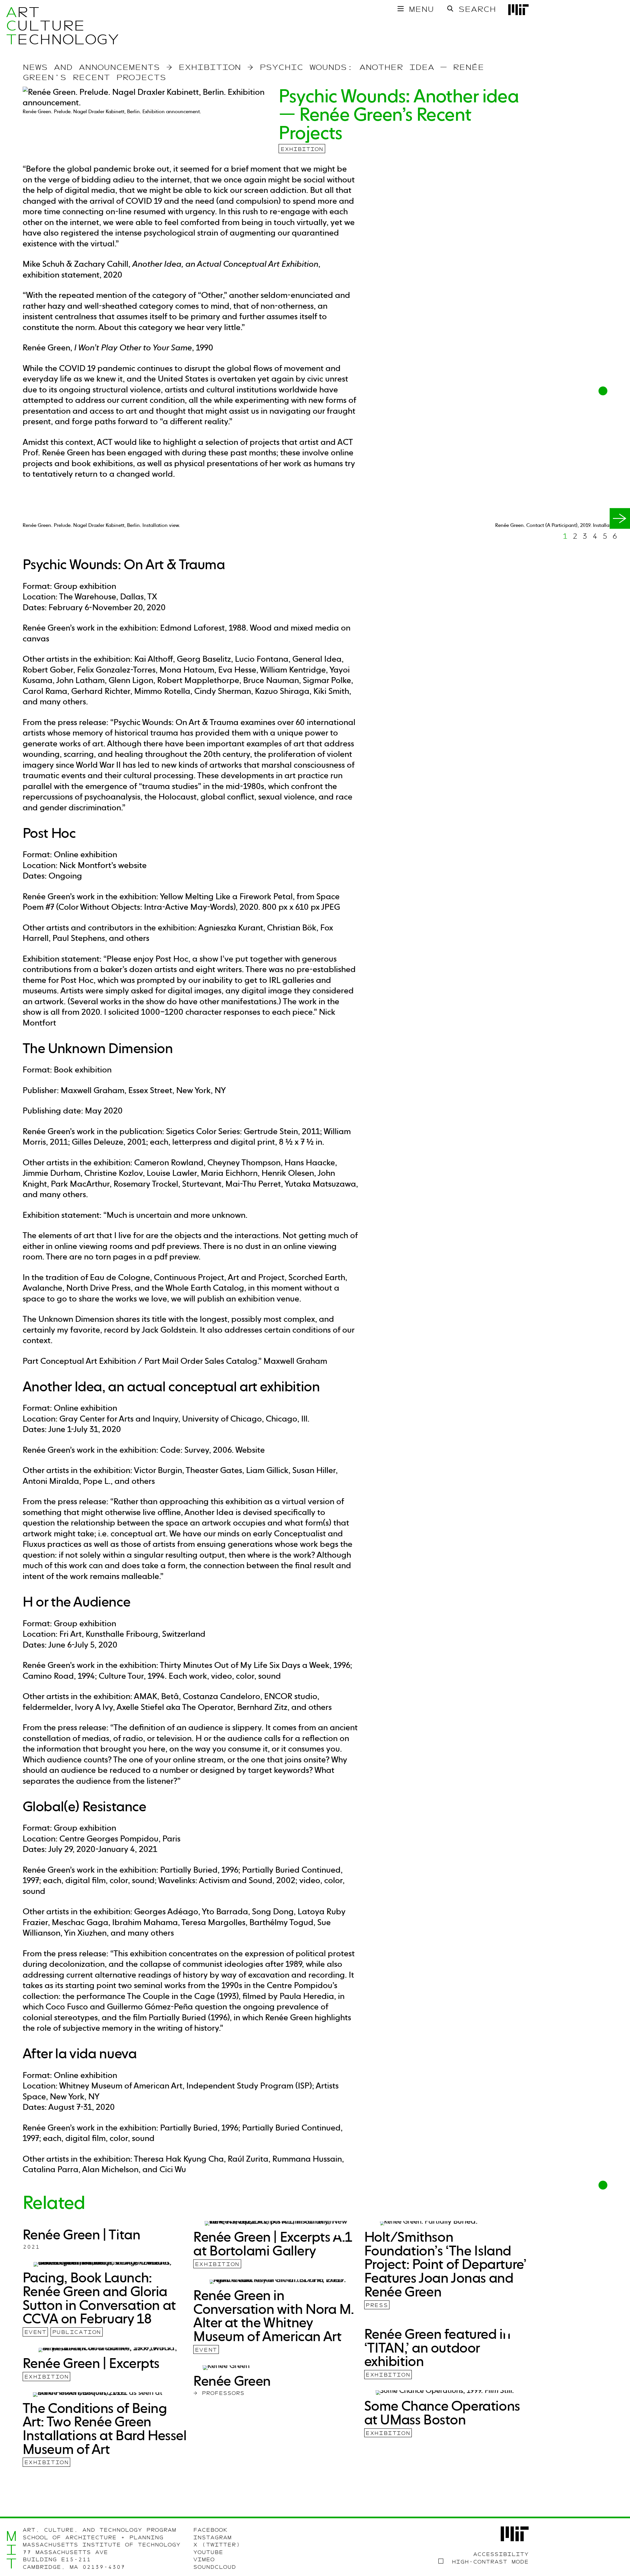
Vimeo (204, 2560)
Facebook (210, 2530)
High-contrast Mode (490, 2562)
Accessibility (501, 2554)
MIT (11, 2550)
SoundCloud (215, 2567)
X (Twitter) (217, 2545)
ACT (11, 26)
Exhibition (302, 149)
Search (477, 9)
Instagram (212, 2538)
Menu (421, 9)
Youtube (208, 2552)
